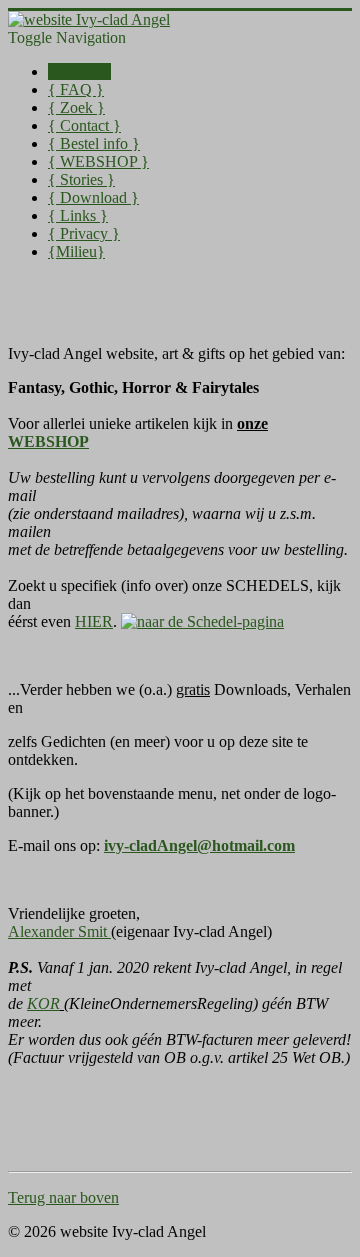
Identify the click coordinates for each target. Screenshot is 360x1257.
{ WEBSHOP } (98, 161)
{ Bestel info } (94, 143)
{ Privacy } (84, 233)
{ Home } (79, 71)
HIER (94, 621)
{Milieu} (76, 251)
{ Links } (78, 215)
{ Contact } (84, 125)
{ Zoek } (76, 107)
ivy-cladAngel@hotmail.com (199, 845)
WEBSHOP (48, 441)
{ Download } (93, 197)
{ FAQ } (76, 89)
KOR (43, 1003)
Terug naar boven (63, 1197)
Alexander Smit (59, 931)
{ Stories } (81, 179)
